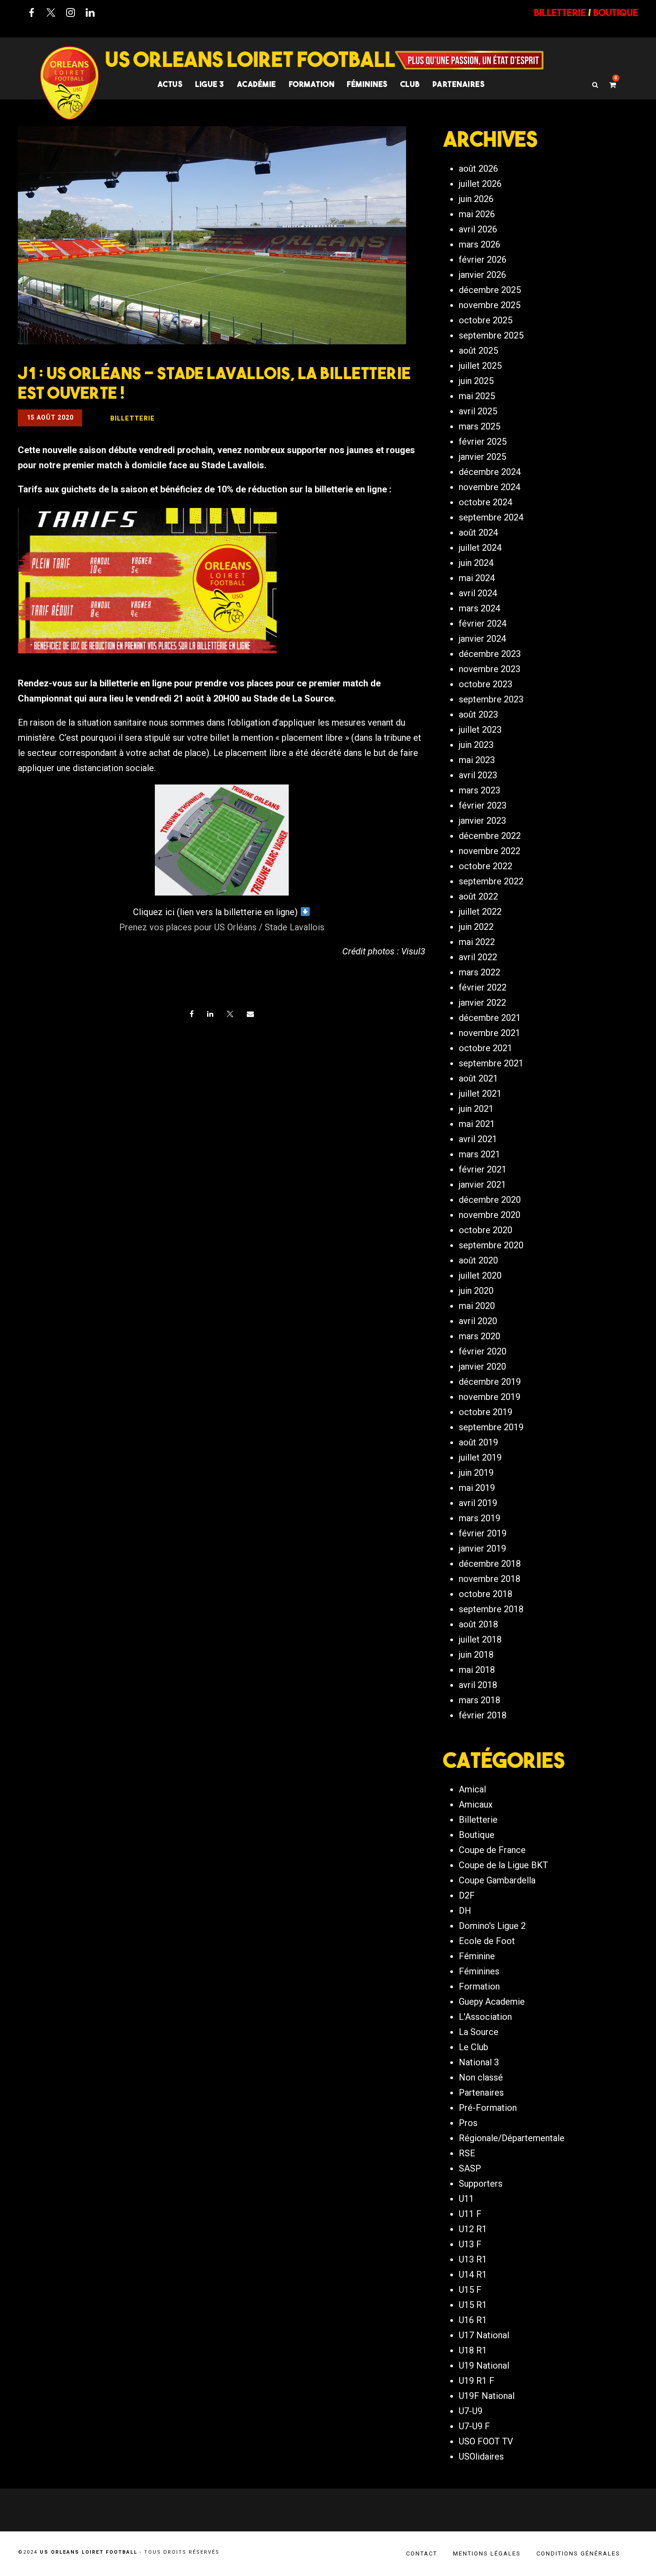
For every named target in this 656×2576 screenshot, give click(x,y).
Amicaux (476, 1804)
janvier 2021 (482, 1185)
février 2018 (483, 1715)
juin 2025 (476, 381)
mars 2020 (480, 1336)
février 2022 (483, 987)
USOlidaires (481, 2456)
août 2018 (478, 1624)
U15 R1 (473, 2305)
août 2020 (478, 1260)
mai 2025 (477, 396)
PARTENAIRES (459, 84)
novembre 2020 (490, 1215)
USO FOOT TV (486, 2441)
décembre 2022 (490, 836)
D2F (467, 1895)
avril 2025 (478, 411)
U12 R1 (473, 2229)
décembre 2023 (490, 654)
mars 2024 (480, 608)
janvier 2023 (482, 821)
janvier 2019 (482, 1548)
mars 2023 (480, 790)
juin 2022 (476, 927)
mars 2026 (480, 244)
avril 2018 (478, 1685)
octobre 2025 (486, 320)
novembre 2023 (490, 669)
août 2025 (478, 351)
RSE (467, 2153)
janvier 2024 (482, 639)
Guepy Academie (492, 2002)
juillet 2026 (480, 184)
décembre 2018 (490, 1564)
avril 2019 (478, 1503)
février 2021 (483, 1169)
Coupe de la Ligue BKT (503, 1865)
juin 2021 (476, 1109)
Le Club (473, 2047)
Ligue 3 (210, 84)
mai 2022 (477, 942)
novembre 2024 (490, 487)
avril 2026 (478, 229)
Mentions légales (487, 2553)
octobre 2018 (486, 1594)
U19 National (484, 2365)
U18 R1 (473, 2350)
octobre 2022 (486, 866)
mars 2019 (480, 1518)
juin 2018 (476, 1655)
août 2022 (478, 896)
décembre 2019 (490, 1382)
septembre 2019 (491, 1427)
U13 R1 (473, 2259)
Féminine (477, 1956)
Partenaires (481, 2093)
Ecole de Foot (487, 1941)
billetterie (560, 12)
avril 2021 (478, 1139)
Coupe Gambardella (497, 1880)
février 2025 (483, 442)
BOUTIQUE (616, 12)
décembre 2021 (490, 1018)
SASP (470, 2168)
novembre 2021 (490, 1033)
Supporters (481, 2184)
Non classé (481, 2077)
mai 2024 (477, 578)
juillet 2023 (480, 730)
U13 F (470, 2244)
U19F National (487, 2396)
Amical (472, 1789)
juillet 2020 (480, 1276)
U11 (466, 2199)
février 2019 (483, 1533)
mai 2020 (477, 1306)
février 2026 (483, 260)
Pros (468, 2123)
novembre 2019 (490, 1397)
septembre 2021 (491, 1063)
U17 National (484, 2335)
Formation (479, 1986)
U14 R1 (473, 2275)
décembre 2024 (490, 472)
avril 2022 (478, 957)
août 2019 (478, 1442)
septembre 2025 (491, 335)
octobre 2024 (486, 502)
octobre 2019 (486, 1412)
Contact (422, 2553)
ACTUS (170, 84)
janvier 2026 (482, 275)
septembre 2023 (491, 699)
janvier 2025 (482, 457)
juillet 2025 (480, 366)
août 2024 (478, 533)
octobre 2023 (486, 684)
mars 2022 (480, 972)
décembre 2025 (490, 290)
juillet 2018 (480, 1639)
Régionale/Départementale (512, 2138)
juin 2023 (476, 745)
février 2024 (483, 623)
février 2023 (483, 805)
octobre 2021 (486, 1048)
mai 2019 (477, 1488)
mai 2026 (477, 214)
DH (465, 1911)
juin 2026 (476, 199)
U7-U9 (471, 2411)
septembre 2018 (491, 1609)
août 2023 (478, 714)
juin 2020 (476, 1291)
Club (410, 84)
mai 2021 (477, 1124)
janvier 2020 (482, 1366)
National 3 (479, 2062)
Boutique (477, 1835)
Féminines (367, 84)
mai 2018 (477, 1670)
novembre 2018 (490, 1579)
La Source (479, 2032)
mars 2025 (480, 426)
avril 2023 (478, 775)
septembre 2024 (491, 517)
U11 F (470, 2214)
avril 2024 (478, 593)
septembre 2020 (491, 1245)
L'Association (485, 2017)
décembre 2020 (490, 1200)
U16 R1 (473, 2320)
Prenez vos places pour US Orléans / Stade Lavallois (222, 927)
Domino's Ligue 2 (492, 1926)
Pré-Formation (488, 2108)
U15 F (470, 2290)
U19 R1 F (477, 2381)
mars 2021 (480, 1154)
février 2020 (483, 1351)
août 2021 (478, 1078)
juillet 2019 (480, 1457)
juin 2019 (476, 1473)
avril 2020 (478, 1321)
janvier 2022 (482, 1003)
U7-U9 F (474, 2426)
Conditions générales (578, 2553)
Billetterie (478, 1820)
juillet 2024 (480, 548)
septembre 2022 (491, 881)
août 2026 (478, 169)
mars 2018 (480, 1700)
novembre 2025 (490, 305)
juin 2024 (476, 563)
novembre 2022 (490, 851)
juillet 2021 (480, 1094)
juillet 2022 (480, 912)
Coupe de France (492, 1850)
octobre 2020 (486, 1230)
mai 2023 (477, 760)
